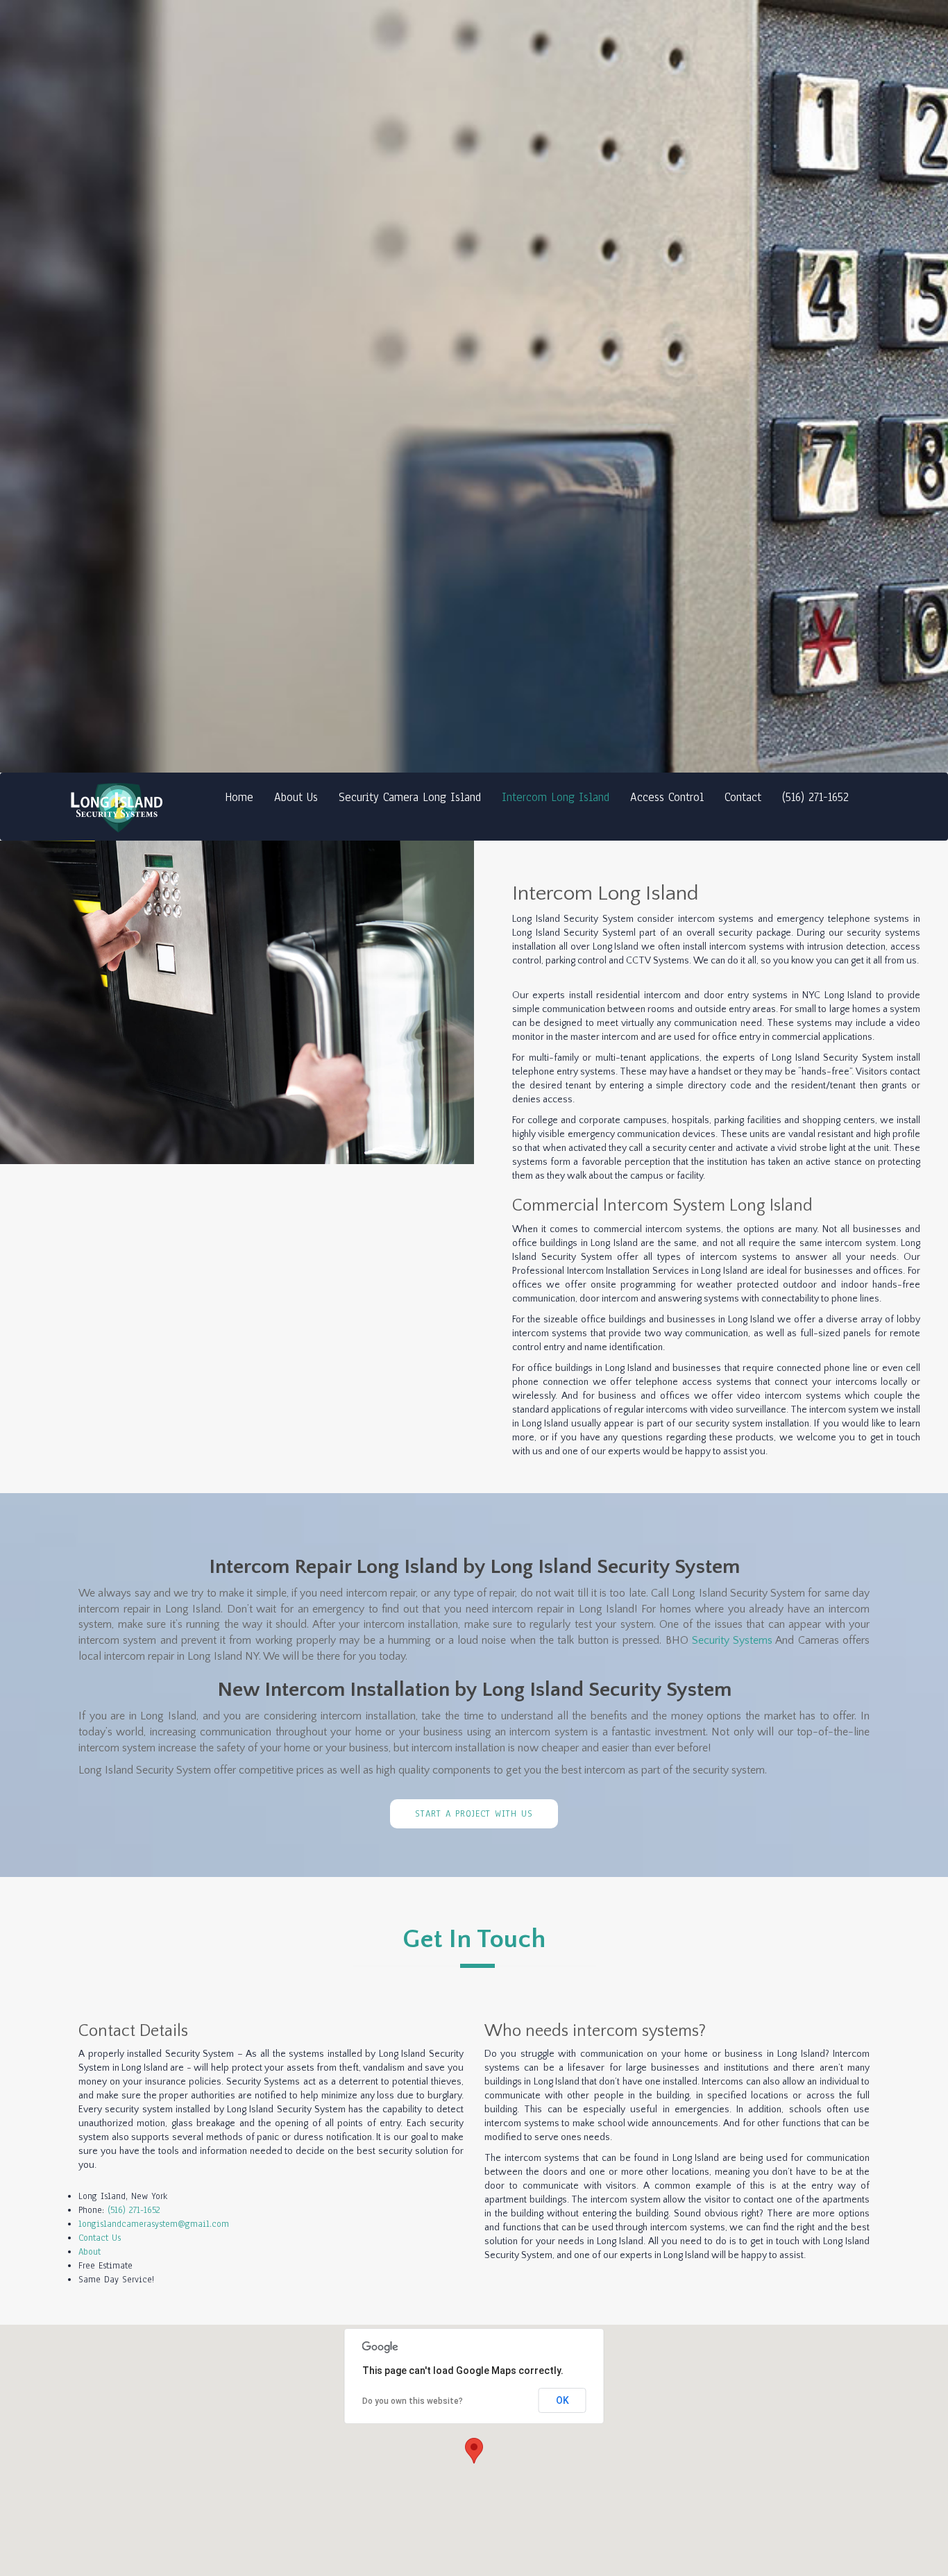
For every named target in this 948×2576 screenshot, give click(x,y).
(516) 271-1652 (815, 797)
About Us (296, 797)
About (90, 2252)
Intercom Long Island (556, 797)
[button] (474, 2451)
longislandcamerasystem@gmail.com (154, 2224)
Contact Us (100, 2238)
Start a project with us (474, 1814)
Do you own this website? (413, 2401)
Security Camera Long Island (410, 797)
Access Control (667, 797)
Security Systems (732, 1640)
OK (562, 2400)
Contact (743, 797)
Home (239, 797)
